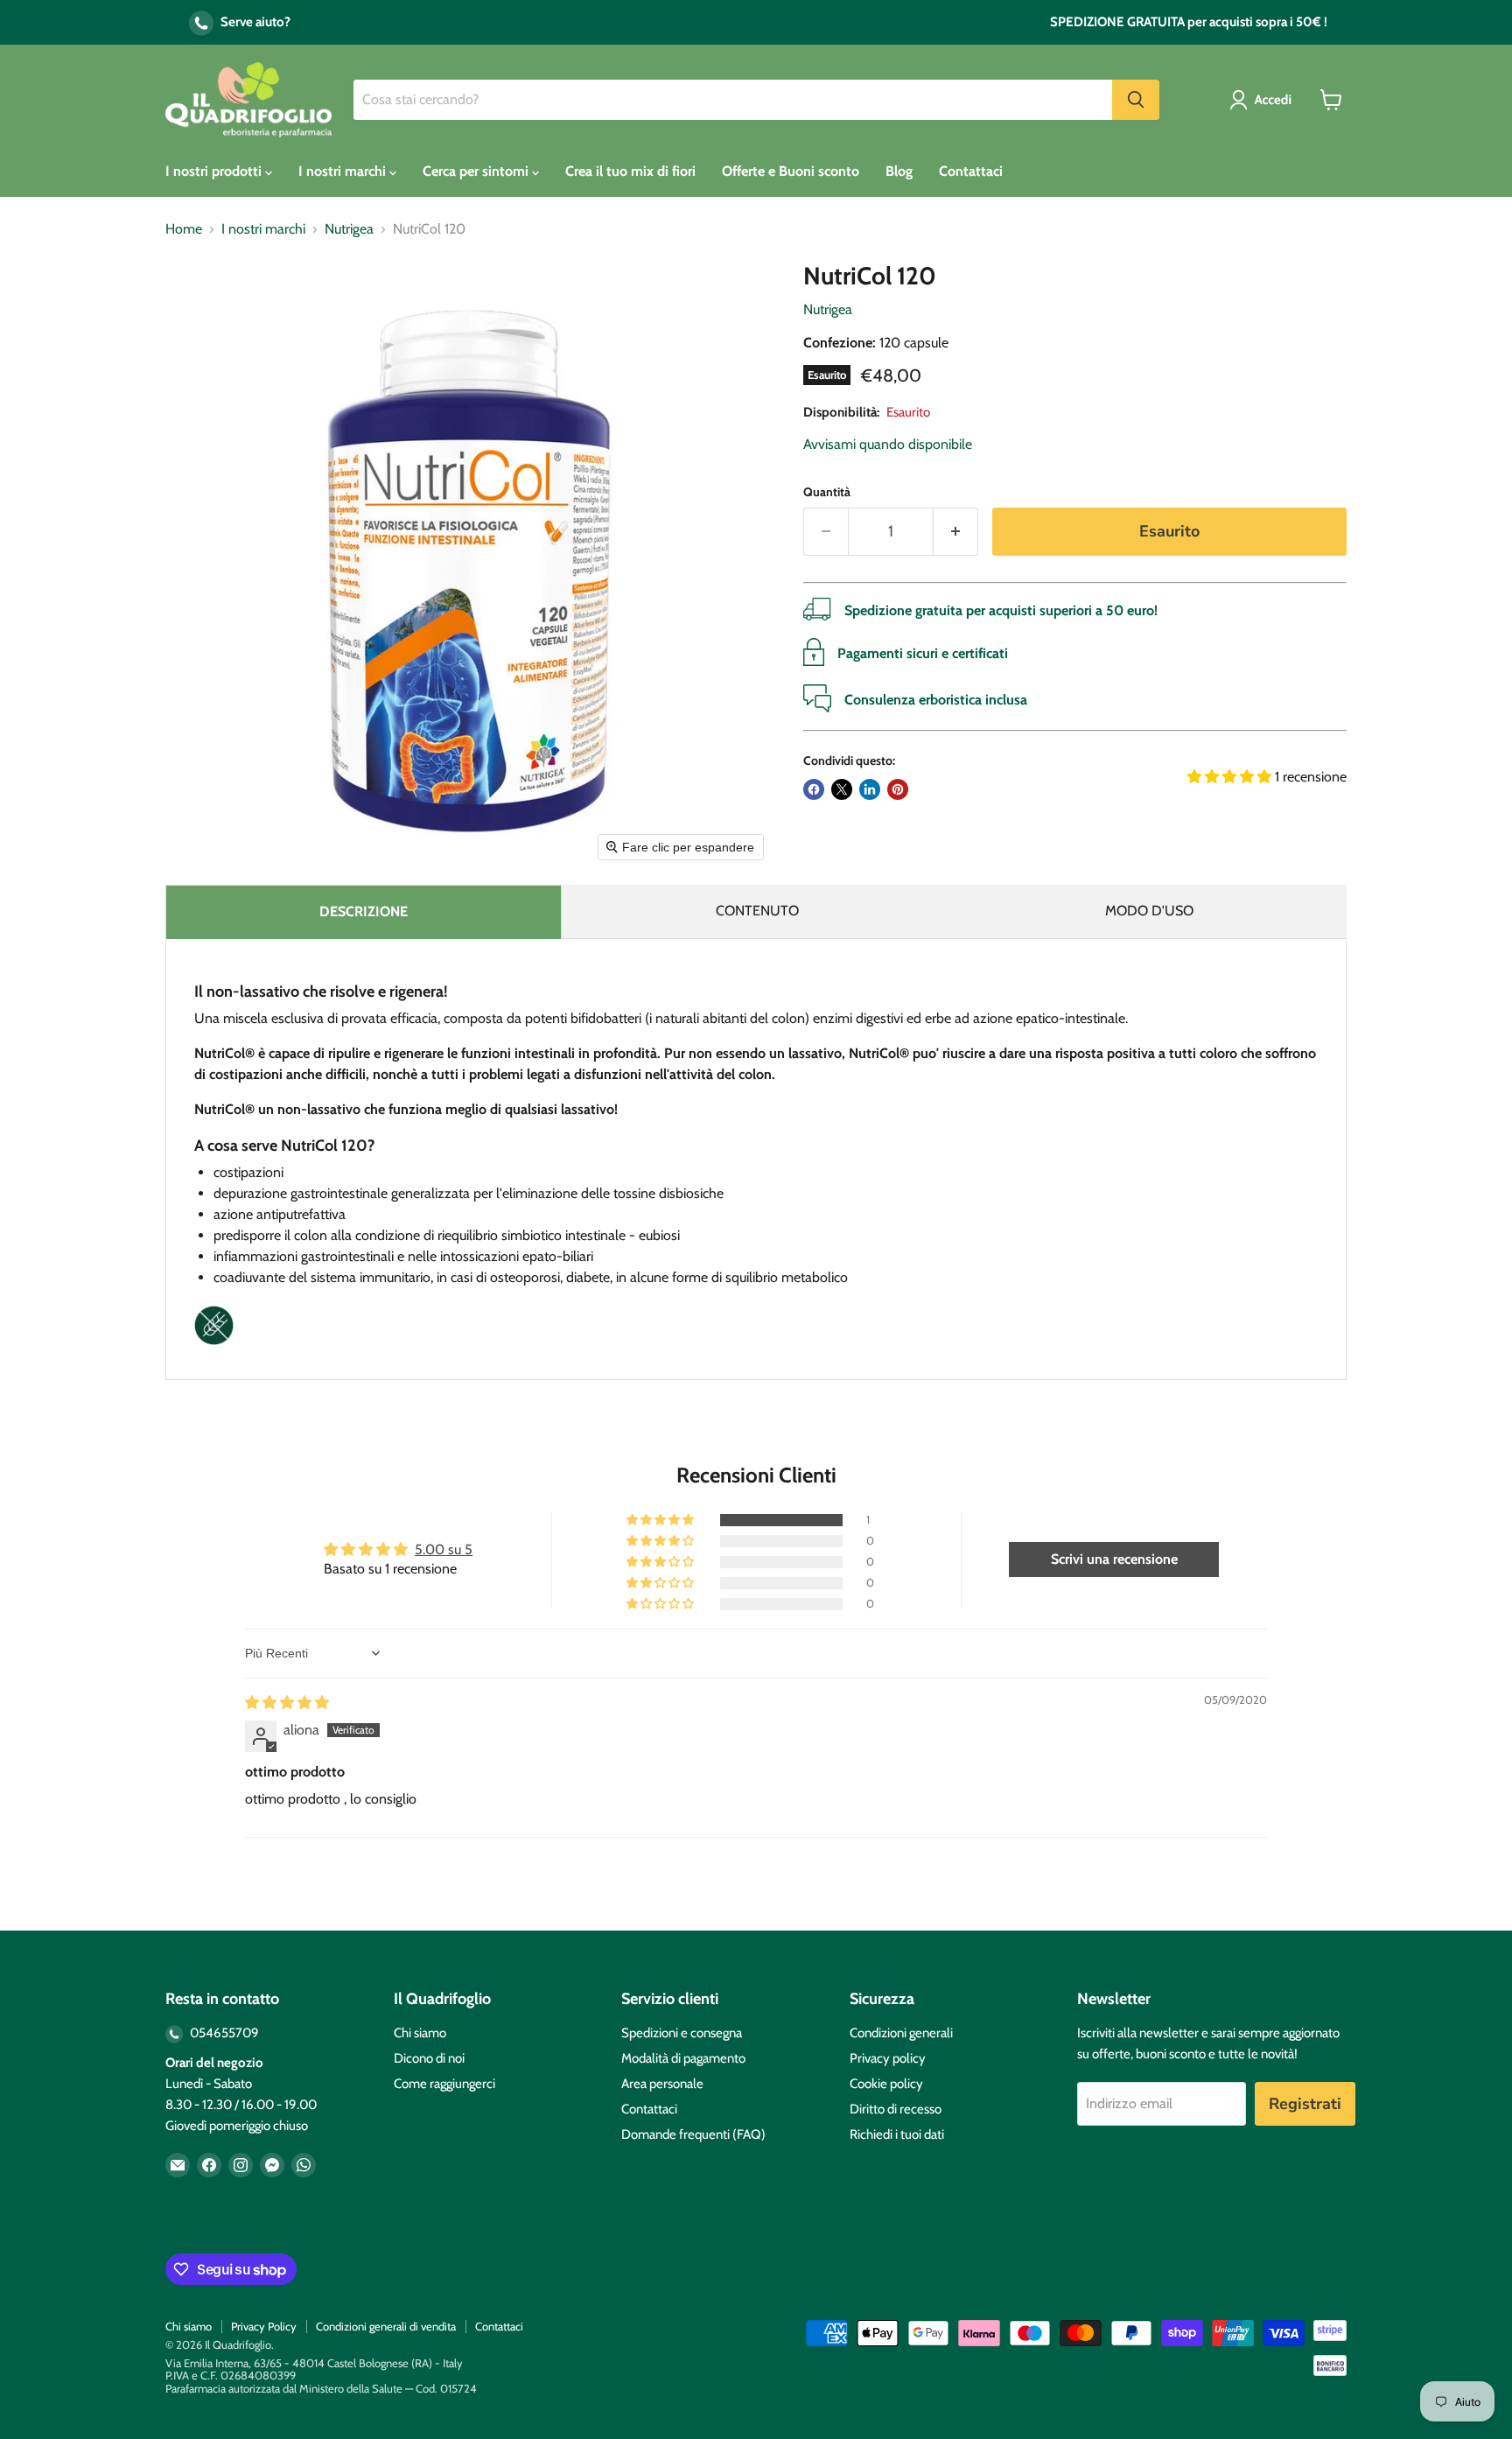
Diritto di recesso (896, 2109)
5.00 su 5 (444, 1549)
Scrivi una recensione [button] (1114, 1559)
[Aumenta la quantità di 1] (956, 532)
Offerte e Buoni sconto (791, 171)
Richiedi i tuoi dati (897, 2134)
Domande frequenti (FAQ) (693, 2134)
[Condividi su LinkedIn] (870, 789)
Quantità (827, 492)
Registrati (1305, 2104)
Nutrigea (349, 229)
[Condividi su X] (842, 789)
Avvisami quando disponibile (888, 444)
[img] (287, 1703)
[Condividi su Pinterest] (898, 789)
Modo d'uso (1149, 911)
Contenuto (757, 911)
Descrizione (364, 911)
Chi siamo (420, 2033)
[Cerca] (1136, 100)
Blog (899, 171)
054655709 (223, 2033)
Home (184, 229)
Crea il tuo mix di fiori (630, 171)
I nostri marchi (344, 171)
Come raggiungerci (444, 2084)
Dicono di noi (429, 2058)
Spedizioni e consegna (682, 2033)
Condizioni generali (901, 2033)
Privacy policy (888, 2058)
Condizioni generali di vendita (386, 2326)
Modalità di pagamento (683, 2058)
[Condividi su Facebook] (814, 789)
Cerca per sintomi (477, 171)
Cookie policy (886, 2084)
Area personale (662, 2084)
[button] (1264, 100)
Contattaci (971, 171)
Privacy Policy (264, 2326)
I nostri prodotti (215, 171)
